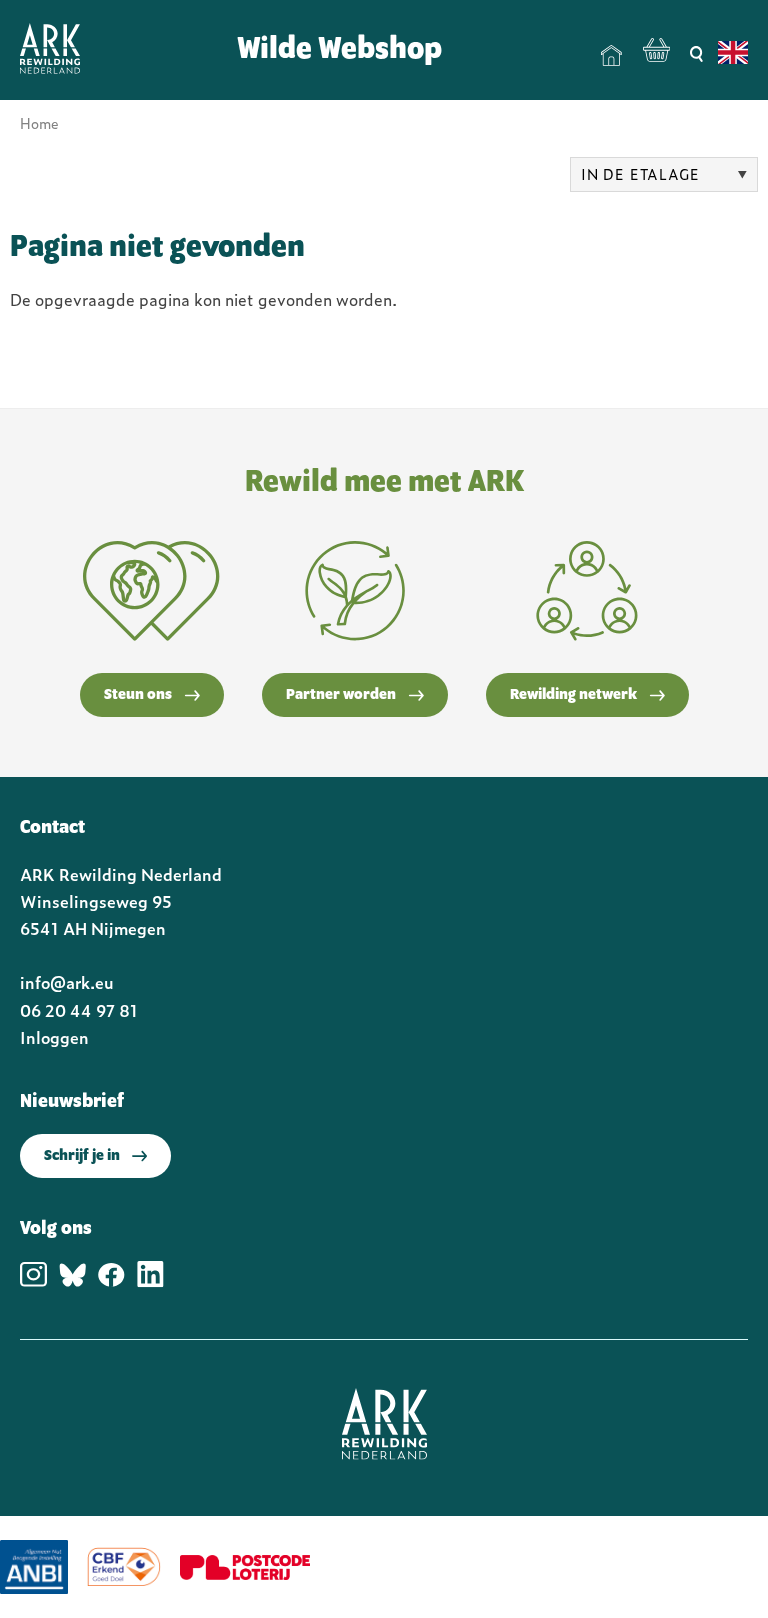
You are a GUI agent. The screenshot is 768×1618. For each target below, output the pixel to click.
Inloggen (54, 1037)
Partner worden (341, 695)
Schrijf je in (82, 1156)
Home (612, 56)
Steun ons (138, 695)
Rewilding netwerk (573, 695)
